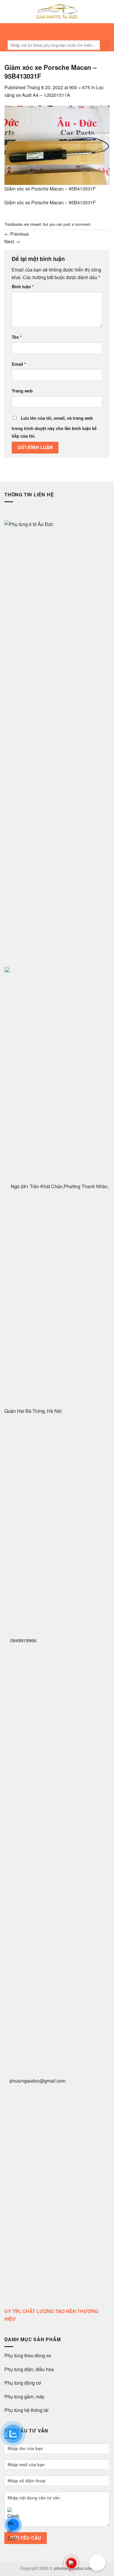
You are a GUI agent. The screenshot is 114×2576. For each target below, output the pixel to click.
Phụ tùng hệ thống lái (26, 2410)
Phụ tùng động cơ (23, 2383)
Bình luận (23, 286)
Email (19, 364)
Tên (17, 337)
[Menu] (55, 31)
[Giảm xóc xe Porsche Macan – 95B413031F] (57, 145)
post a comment (77, 224)
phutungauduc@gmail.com (38, 2081)
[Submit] (105, 45)
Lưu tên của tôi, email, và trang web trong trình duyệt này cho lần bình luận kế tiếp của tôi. (54, 427)
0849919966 (23, 1640)
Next (12, 241)
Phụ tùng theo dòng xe (28, 2355)
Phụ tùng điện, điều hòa (30, 2369)
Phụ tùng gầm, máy (24, 2397)
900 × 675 (80, 87)
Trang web (22, 391)
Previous (17, 234)
